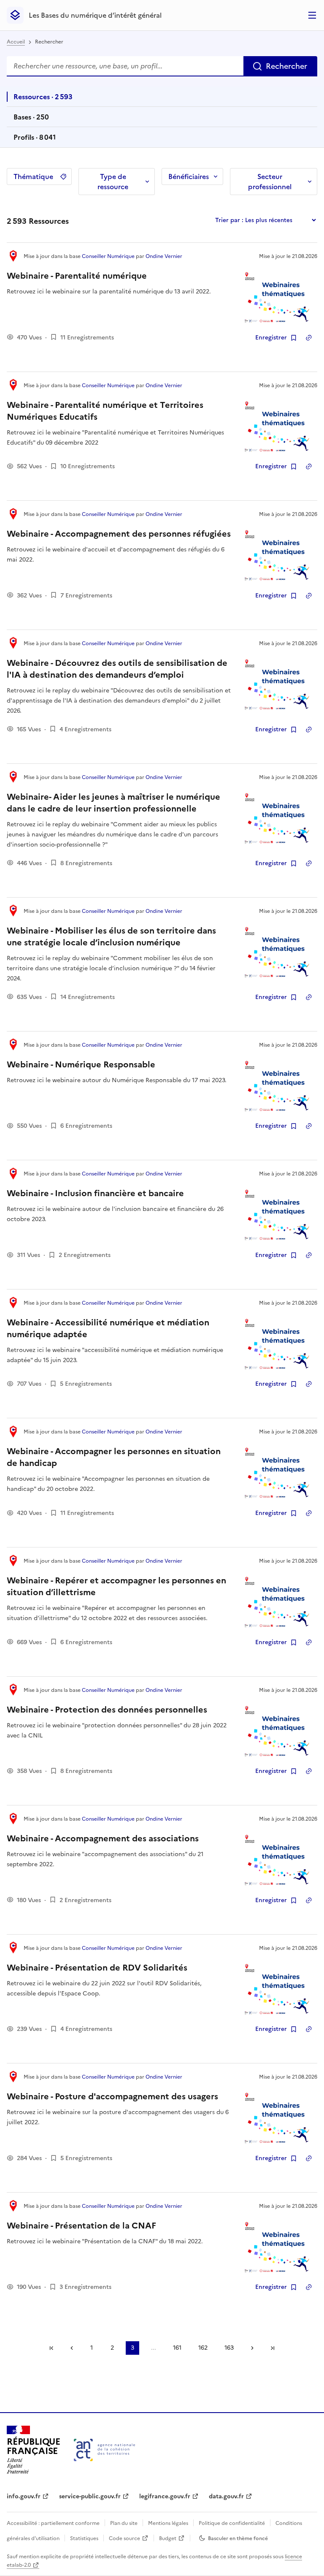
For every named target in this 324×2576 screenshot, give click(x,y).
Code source (124, 2538)
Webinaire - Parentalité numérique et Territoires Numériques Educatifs (105, 411)
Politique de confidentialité (232, 2523)
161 (177, 2348)
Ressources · (43, 99)
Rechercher (286, 66)
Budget (168, 2538)
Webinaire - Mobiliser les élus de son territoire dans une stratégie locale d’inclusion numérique (111, 936)
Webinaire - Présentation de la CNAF (81, 2226)
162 (203, 2348)
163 (229, 2348)
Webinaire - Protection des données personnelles (107, 1710)
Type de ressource (113, 182)
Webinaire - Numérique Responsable (81, 1064)
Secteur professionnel (270, 182)
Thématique (33, 176)
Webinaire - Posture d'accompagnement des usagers (112, 2096)
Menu (312, 15)
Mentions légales (168, 2523)
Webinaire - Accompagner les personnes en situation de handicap (114, 1457)
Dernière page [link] (273, 2348)
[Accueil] (104, 2450)
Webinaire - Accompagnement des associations (103, 1838)
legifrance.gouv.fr (165, 2496)
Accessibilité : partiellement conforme (53, 2523)
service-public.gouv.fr (90, 2496)
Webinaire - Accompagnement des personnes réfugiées (119, 534)
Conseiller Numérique (108, 256)
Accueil (16, 42)
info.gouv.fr (24, 2496)
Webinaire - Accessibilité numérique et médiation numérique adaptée (108, 1328)
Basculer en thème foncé (238, 2538)
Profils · (34, 140)
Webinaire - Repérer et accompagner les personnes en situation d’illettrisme (116, 1586)
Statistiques (84, 2538)
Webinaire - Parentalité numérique (77, 276)
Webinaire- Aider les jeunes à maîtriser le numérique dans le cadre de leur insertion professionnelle (113, 803)
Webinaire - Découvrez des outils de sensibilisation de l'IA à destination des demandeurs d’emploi (117, 669)
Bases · (31, 119)
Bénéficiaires (189, 176)
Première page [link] (51, 2348)
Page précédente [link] (72, 2348)
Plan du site (124, 2523)
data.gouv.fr (226, 2496)
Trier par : (229, 220)
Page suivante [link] (252, 2348)
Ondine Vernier (164, 256)
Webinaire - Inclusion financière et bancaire (95, 1193)
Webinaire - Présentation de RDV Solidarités (97, 1968)
